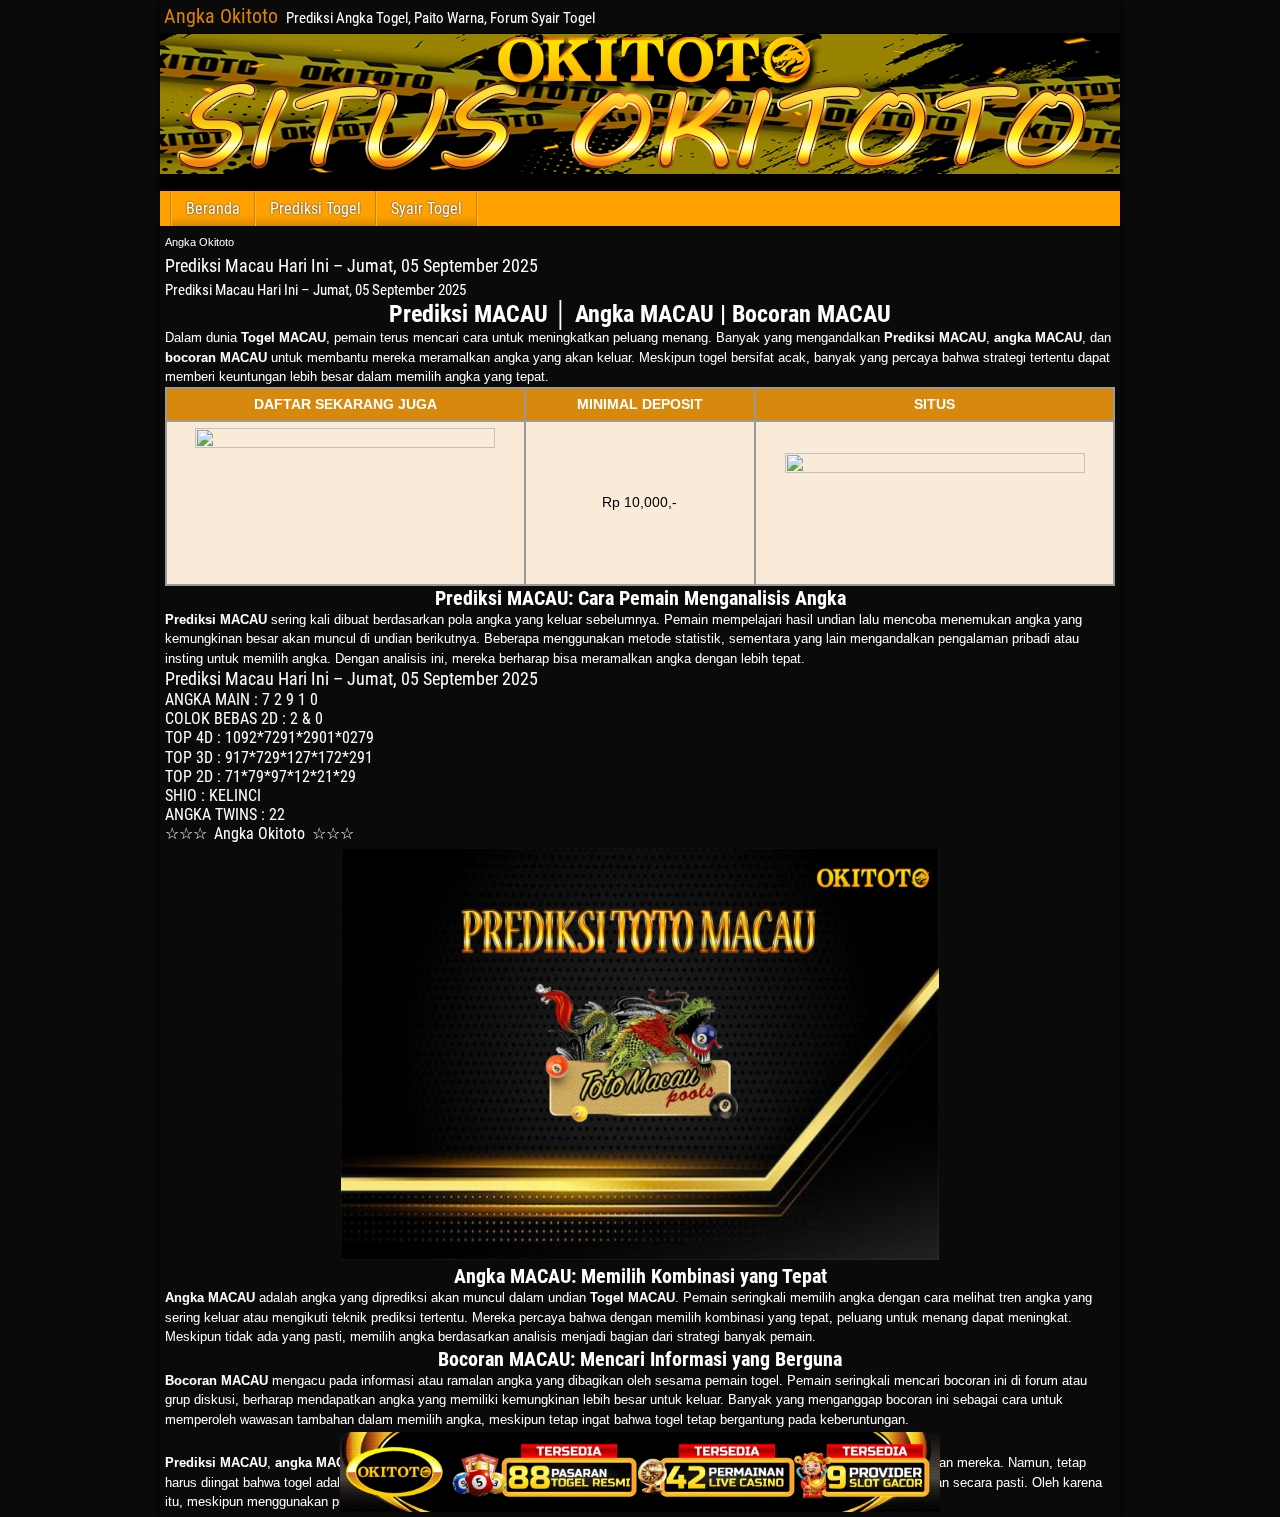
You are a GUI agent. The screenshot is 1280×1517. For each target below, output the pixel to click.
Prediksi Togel (315, 208)
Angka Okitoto (221, 16)
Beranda (213, 208)
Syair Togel (426, 208)
